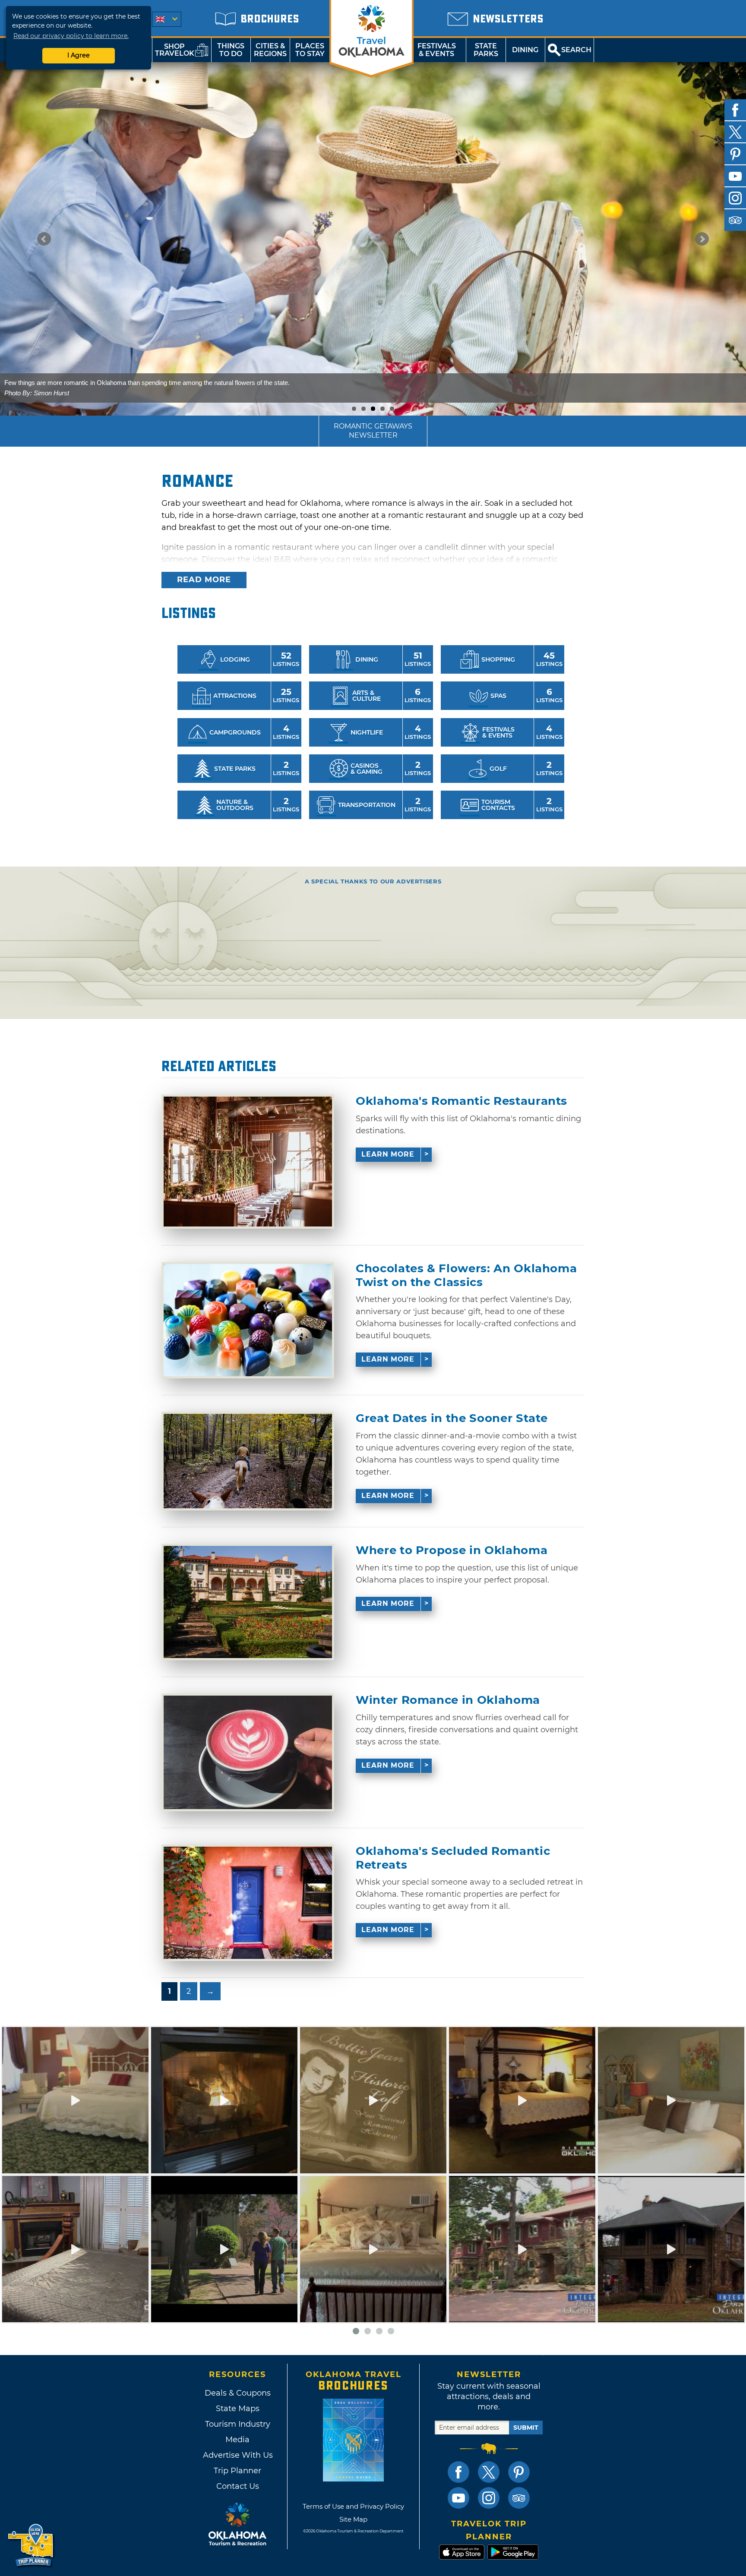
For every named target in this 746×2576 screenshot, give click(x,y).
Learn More (388, 1154)
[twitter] (735, 132)
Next (702, 239)
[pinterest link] (519, 2472)
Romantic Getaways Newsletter (373, 431)
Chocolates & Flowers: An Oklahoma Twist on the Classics (466, 1275)
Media (237, 2440)
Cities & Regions (270, 50)
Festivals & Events (437, 50)
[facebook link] (458, 2472)
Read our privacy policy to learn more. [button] (71, 36)
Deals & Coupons (238, 2393)
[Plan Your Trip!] (31, 2546)
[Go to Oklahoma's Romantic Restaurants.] (248, 1162)
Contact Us (238, 2486)
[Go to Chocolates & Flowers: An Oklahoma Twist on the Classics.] (248, 1320)
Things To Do (231, 50)
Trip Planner (237, 2471)
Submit (526, 2428)
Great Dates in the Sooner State (452, 1418)
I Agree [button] (79, 55)
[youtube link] (458, 2498)
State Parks (486, 50)
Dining (525, 50)
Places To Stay (310, 50)
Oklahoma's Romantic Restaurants (462, 1101)
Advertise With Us (237, 2455)
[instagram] (735, 198)
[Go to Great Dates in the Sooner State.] (248, 1461)
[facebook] (735, 110)
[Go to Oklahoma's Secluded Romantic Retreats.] (248, 1903)
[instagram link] (489, 2498)
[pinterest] (735, 154)
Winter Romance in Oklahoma (448, 1700)
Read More (204, 580)
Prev (44, 239)
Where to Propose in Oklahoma (452, 1550)
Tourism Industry (238, 2424)
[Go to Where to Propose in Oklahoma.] (248, 1602)
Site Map (353, 2519)
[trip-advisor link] (519, 2498)
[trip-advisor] (735, 220)
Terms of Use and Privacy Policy (353, 2506)
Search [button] (576, 50)
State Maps (238, 2409)
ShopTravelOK (175, 50)
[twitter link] (489, 2472)
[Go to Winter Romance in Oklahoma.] (248, 1752)
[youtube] (735, 176)
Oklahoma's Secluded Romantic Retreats (453, 1858)
